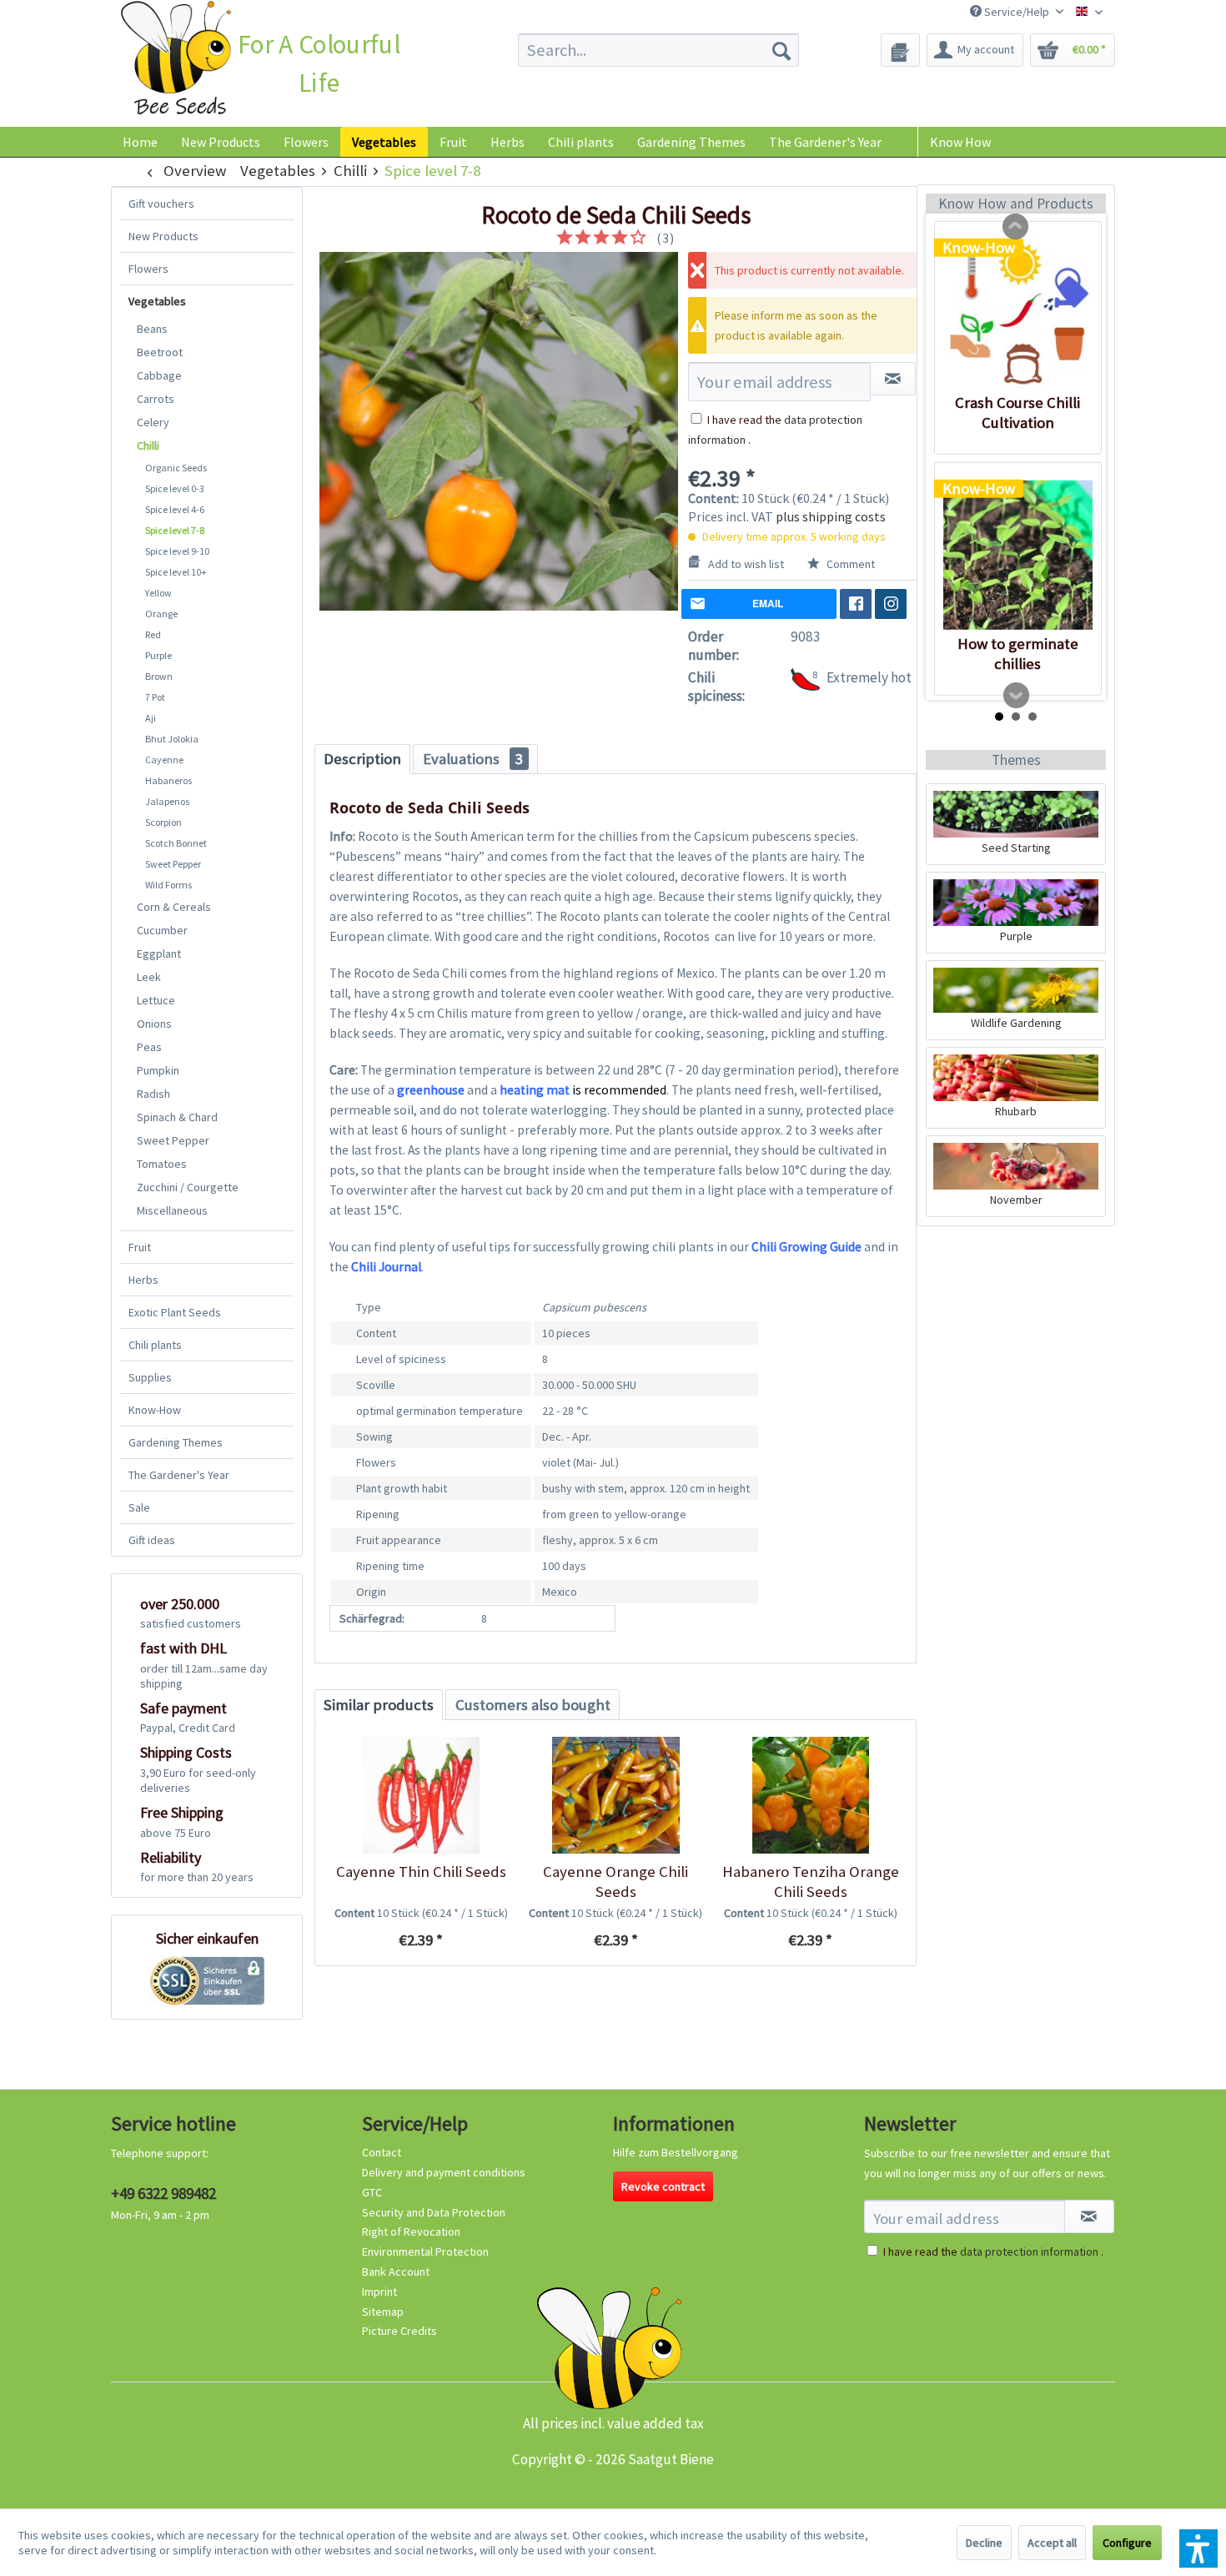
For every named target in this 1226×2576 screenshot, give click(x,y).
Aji (151, 718)
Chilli (148, 445)
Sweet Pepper (173, 864)
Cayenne (164, 760)
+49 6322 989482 (163, 2193)
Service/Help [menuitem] (1017, 12)
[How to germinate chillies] (1018, 555)
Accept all (1052, 2543)
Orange (161, 614)
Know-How (155, 1410)
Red (153, 634)
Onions (154, 1024)
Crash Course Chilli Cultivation (1017, 413)
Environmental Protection (425, 2251)
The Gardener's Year (179, 1475)
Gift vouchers (161, 204)
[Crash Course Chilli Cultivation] (1018, 314)
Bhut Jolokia (172, 739)
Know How (960, 142)
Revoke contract (663, 2186)
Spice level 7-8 (175, 530)
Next (1017, 696)
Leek (149, 977)
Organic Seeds (176, 468)
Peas (149, 1047)
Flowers (148, 269)
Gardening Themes (176, 1442)
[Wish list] (900, 50)
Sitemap (383, 2312)
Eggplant (159, 953)
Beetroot (160, 352)
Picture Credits (399, 2331)
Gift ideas (152, 1540)
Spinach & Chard (177, 1117)
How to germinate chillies (1018, 654)
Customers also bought (533, 1705)
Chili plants (155, 1345)
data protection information (1029, 2251)
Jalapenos (167, 801)
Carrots (156, 399)
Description (362, 759)
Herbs (143, 1280)
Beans (152, 329)
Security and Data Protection (434, 2212)
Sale (139, 1507)
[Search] (781, 50)
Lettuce (156, 1000)
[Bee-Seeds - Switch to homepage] (176, 61)
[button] (1198, 2548)
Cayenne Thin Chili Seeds (421, 1872)
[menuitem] (658, 50)
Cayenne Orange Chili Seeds (616, 1882)
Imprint (379, 2292)
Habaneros (168, 780)
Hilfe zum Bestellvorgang (676, 2152)
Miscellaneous (172, 1210)
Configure (1127, 2543)
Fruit (140, 1247)
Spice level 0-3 (175, 488)
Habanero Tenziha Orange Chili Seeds (811, 1882)
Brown (159, 676)
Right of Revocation (411, 2231)
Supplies (150, 1377)
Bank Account (396, 2272)
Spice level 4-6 (175, 509)
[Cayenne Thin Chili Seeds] (421, 1795)
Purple (158, 655)
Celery (153, 422)
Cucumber (162, 930)
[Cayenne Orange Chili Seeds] (615, 1795)
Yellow (158, 593)
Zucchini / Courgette (188, 1187)
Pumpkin (158, 1070)
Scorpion (163, 822)
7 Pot (155, 697)
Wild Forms (168, 885)
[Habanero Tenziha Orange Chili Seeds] (810, 1795)
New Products (163, 236)
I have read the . (993, 2251)
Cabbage (159, 375)
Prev (1016, 227)
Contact (382, 2152)
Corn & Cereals (174, 907)
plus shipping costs (831, 516)
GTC (372, 2192)
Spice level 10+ (176, 572)
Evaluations (473, 759)
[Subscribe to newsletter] (1089, 2216)
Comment (849, 564)
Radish (153, 1094)
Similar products (379, 1705)
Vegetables (157, 301)
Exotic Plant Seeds (175, 1312)
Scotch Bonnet (176, 843)
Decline (984, 2543)
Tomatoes (162, 1164)
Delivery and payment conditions (444, 2172)
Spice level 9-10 (177, 551)
